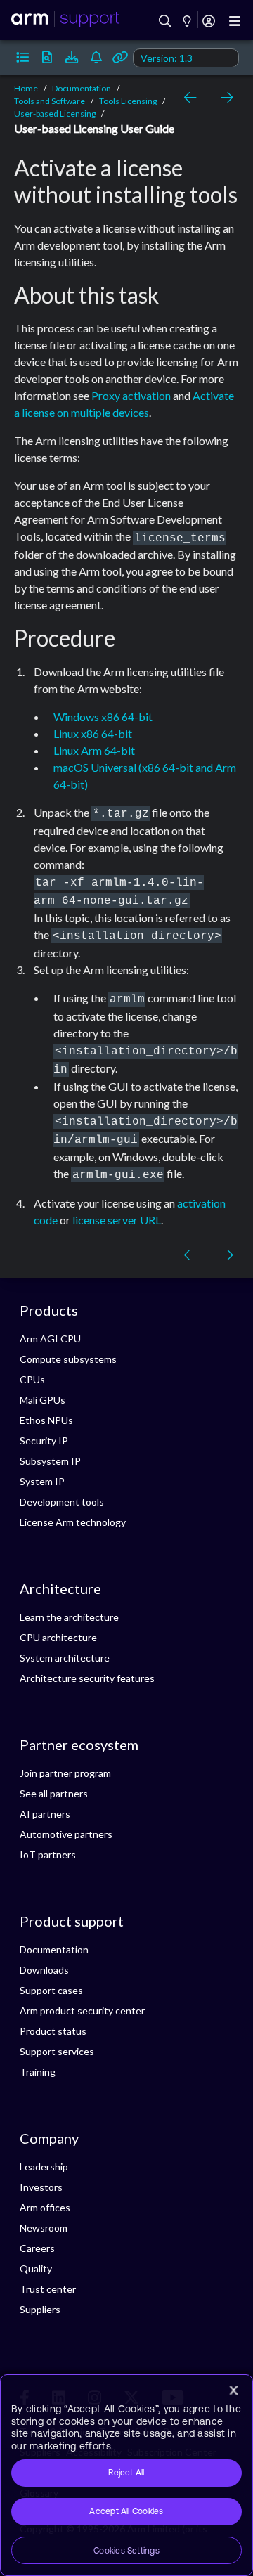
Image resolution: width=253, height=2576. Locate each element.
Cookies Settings (126, 2551)
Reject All (126, 2473)
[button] (23, 58)
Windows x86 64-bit (103, 717)
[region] (126, 2475)
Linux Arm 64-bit (94, 750)
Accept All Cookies (126, 2511)
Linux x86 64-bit (93, 733)
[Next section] (223, 98)
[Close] (233, 2390)
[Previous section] (193, 98)
